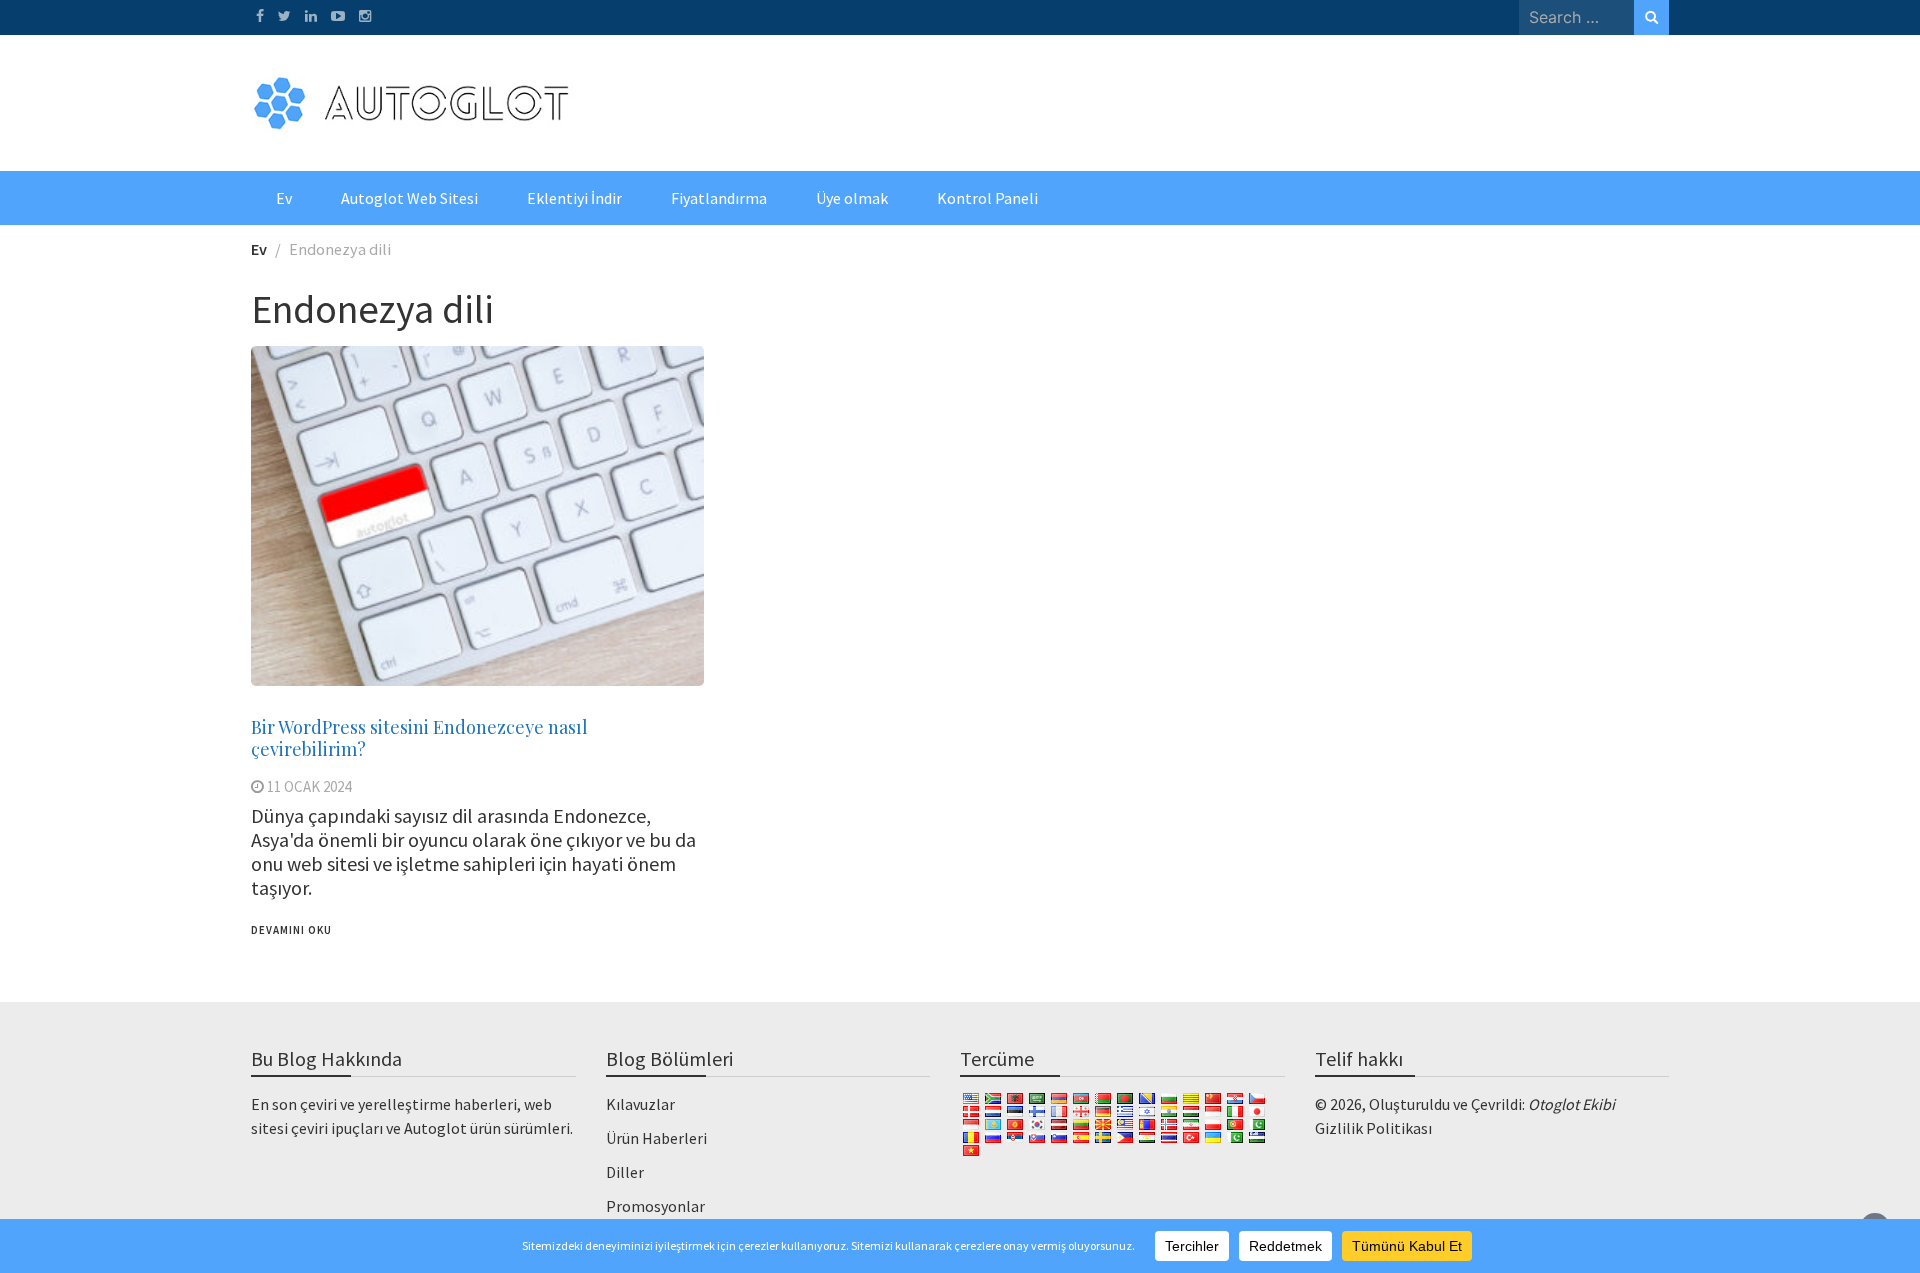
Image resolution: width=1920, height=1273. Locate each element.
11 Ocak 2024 (309, 786)
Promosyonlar (655, 1206)
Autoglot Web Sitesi (409, 198)
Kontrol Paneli (987, 198)
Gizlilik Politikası (1373, 1128)
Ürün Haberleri (656, 1138)
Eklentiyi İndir (574, 198)
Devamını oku (291, 930)
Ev (284, 198)
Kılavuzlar (640, 1104)
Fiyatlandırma (719, 198)
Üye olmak (852, 198)
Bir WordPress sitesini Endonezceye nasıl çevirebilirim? (419, 738)
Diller (625, 1172)
